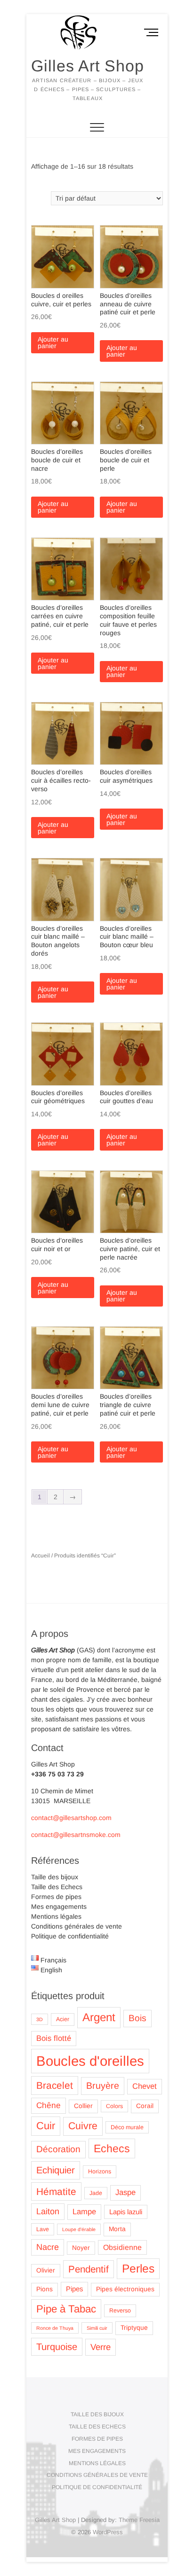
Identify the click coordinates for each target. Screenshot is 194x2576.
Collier (83, 2106)
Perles (138, 2269)
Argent (99, 2017)
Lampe (84, 2212)
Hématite (56, 2191)
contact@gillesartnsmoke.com (76, 1835)
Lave (43, 2229)
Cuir (46, 2126)
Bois (137, 2018)
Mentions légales (56, 1916)
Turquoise (57, 2347)
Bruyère (103, 2086)
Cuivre (83, 2126)
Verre (101, 2347)
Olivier (46, 2270)
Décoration (58, 2149)
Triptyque (134, 2328)
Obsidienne (122, 2247)
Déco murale (127, 2127)
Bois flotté (54, 2038)
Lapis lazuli (126, 2212)
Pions (44, 2289)
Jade (96, 2193)
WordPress (108, 2532)
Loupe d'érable (79, 2229)
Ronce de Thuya (55, 2328)
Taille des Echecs (57, 1887)
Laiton (48, 2211)
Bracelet (55, 2085)
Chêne (48, 2105)
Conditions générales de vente (77, 1926)
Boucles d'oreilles (90, 2061)
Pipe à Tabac (66, 2309)
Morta (117, 2229)
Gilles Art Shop (88, 66)
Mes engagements (59, 1907)
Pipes (74, 2289)
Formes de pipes (56, 1897)
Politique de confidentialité (70, 1936)
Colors (114, 2106)
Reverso (120, 2311)
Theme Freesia (139, 2520)
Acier (63, 2019)
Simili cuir (97, 2328)
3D (40, 2019)
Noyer (81, 2248)
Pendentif (89, 2269)
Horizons (100, 2171)
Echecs (112, 2148)
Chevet (145, 2086)
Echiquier (56, 2170)
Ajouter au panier (53, 342)
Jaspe (125, 2192)
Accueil (40, 1556)
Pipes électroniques (125, 2289)
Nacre (48, 2247)
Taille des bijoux (55, 1877)
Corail (145, 2106)
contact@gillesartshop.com (71, 1818)
